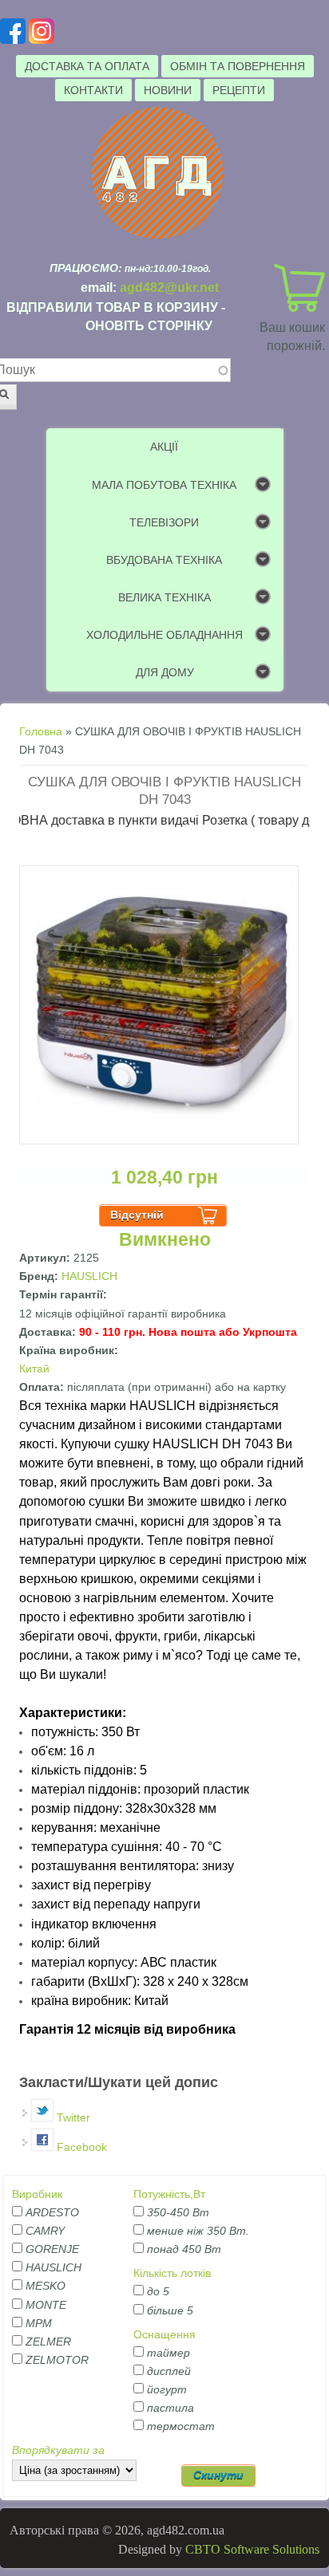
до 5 (158, 2291)
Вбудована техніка (164, 560)
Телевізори (164, 522)
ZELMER (48, 2342)
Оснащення (164, 2334)
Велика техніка (164, 597)
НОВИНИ (168, 90)
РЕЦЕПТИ (239, 90)
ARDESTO (52, 2212)
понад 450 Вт (184, 2249)
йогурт (167, 2389)
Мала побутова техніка (164, 485)
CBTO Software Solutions (252, 2549)
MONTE (46, 2305)
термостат (181, 2426)
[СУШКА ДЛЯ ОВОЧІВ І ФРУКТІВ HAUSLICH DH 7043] (159, 1140)
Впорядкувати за (58, 2450)
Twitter (72, 2117)
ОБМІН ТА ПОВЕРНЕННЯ (238, 66)
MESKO (46, 2286)
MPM (39, 2323)
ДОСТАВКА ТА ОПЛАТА (87, 66)
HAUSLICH (89, 1276)
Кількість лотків (172, 2273)
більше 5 (170, 2310)
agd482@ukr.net (169, 288)
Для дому (165, 672)
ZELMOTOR (57, 2360)
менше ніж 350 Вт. (198, 2231)
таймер (168, 2353)
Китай (34, 1369)
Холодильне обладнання (164, 635)
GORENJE (52, 2249)
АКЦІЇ (164, 447)
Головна (41, 731)
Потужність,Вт (169, 2194)
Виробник (37, 2194)
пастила (170, 2408)
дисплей (169, 2371)
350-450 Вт (178, 2212)
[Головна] (158, 237)
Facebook (80, 2147)
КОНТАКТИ (93, 90)
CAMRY (45, 2231)
